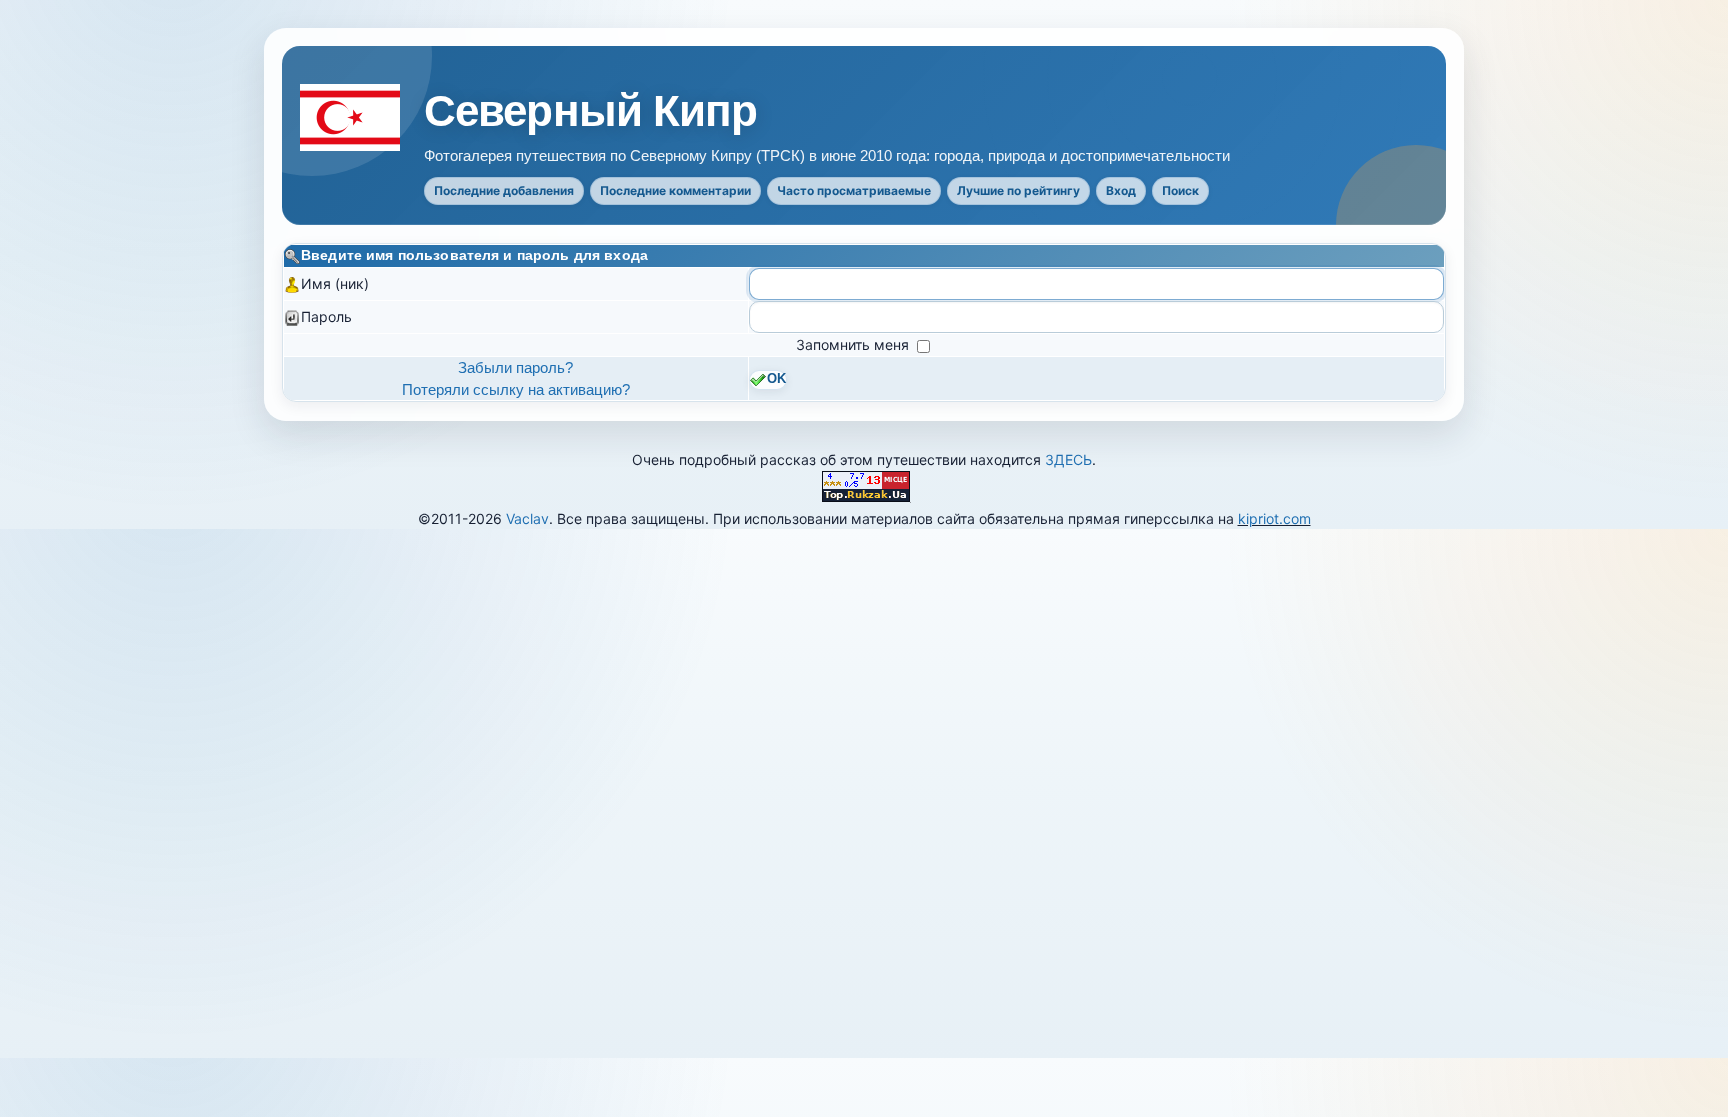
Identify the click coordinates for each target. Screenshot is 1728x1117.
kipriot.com (1274, 518)
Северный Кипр (591, 111)
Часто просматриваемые (854, 190)
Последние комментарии (675, 190)
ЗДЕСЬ (1068, 459)
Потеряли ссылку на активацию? (516, 389)
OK (776, 379)
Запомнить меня (854, 344)
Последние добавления (504, 190)
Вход (1121, 190)
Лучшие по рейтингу (1018, 190)
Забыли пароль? (515, 367)
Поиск (1180, 190)
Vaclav (527, 518)
